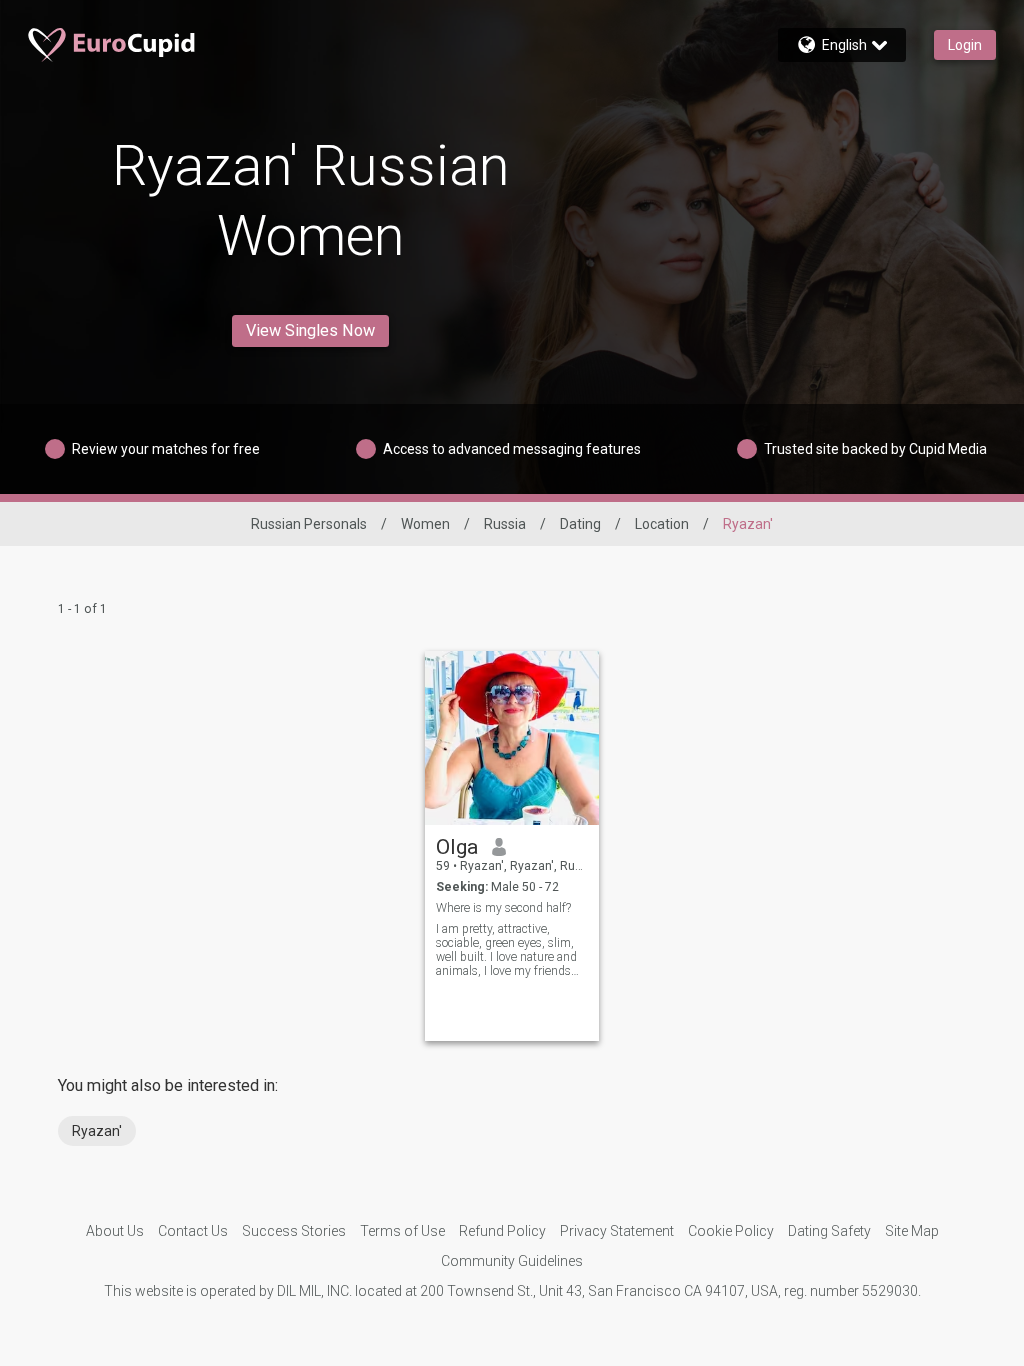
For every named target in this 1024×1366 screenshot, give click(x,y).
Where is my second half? (503, 908)
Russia (505, 524)
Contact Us (193, 1231)
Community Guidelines (512, 1261)
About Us (115, 1231)
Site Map (912, 1231)
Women (425, 524)
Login (965, 45)
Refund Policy (502, 1231)
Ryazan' (97, 1131)
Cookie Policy (731, 1231)
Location (662, 524)
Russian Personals (309, 524)
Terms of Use (402, 1231)
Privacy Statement (617, 1231)
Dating (580, 524)
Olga (457, 847)
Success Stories (294, 1231)
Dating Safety (829, 1231)
